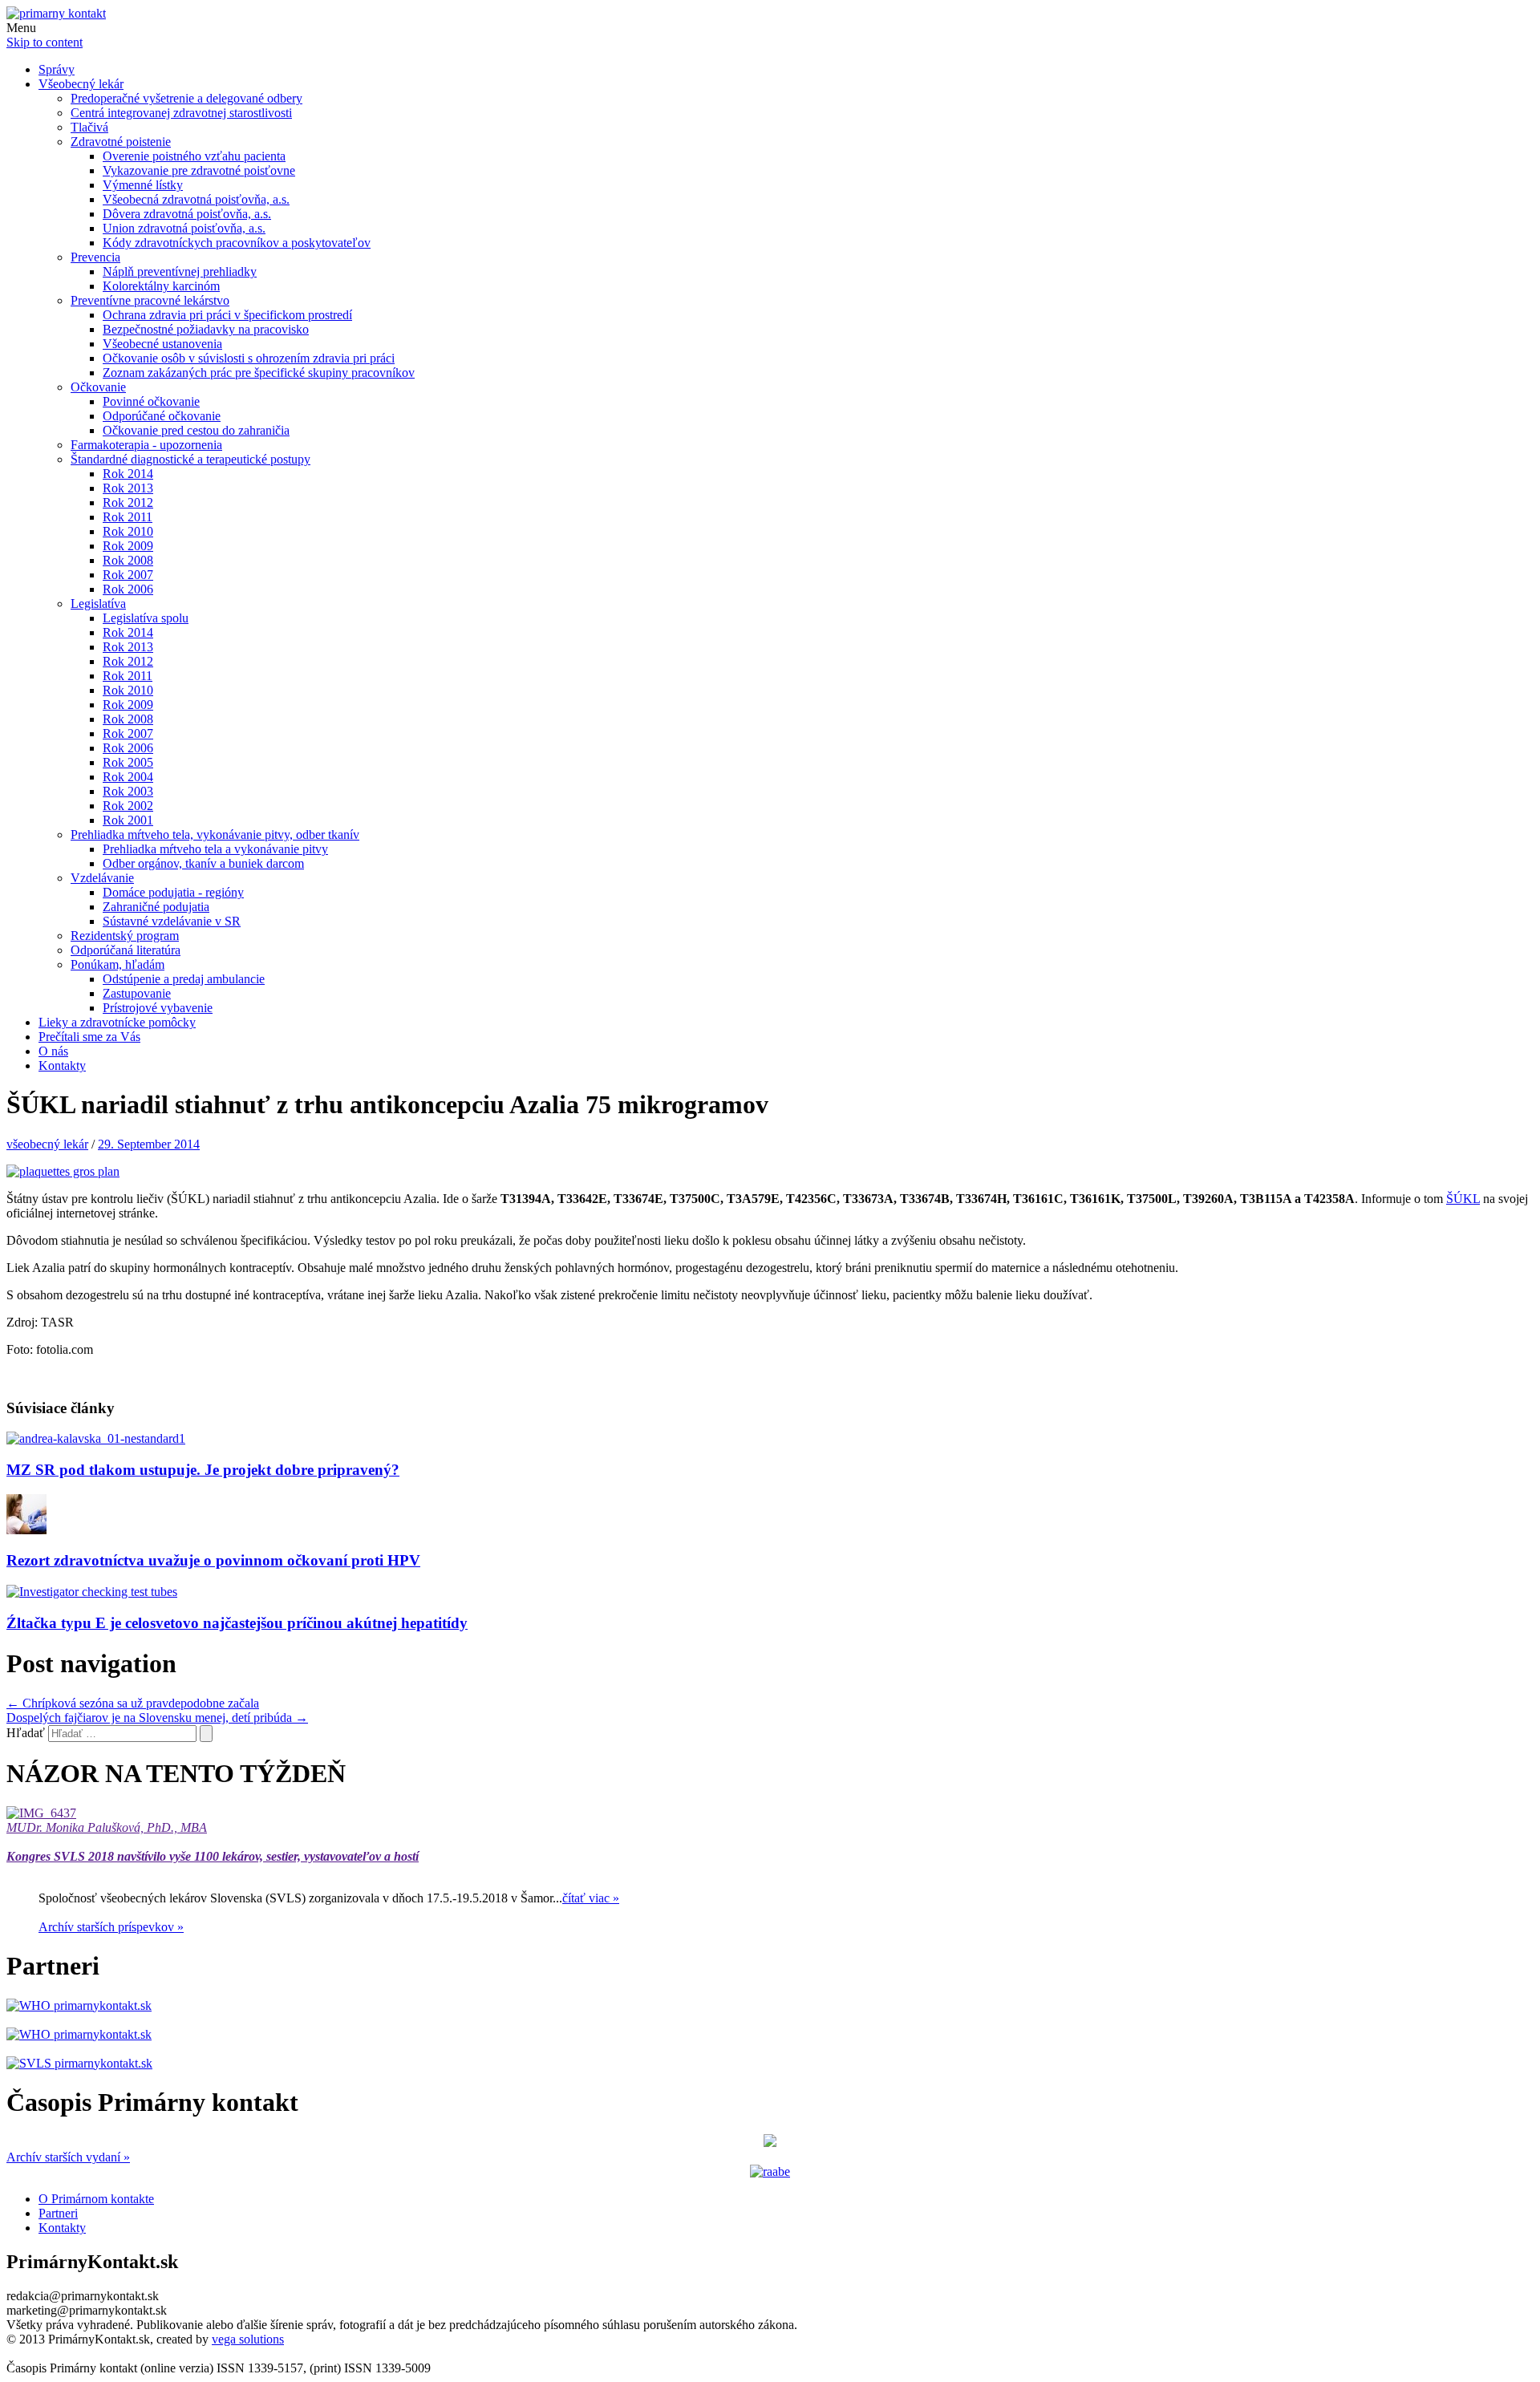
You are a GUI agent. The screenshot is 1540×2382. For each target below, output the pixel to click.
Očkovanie (98, 387)
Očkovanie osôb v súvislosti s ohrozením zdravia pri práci (249, 358)
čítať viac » (591, 1898)
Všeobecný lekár (81, 84)
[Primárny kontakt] (56, 13)
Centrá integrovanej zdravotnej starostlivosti (181, 113)
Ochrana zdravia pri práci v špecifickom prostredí (227, 315)
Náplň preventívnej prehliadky (180, 271)
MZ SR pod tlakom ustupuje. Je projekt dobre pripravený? (203, 1470)
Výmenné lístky (143, 185)
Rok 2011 (128, 517)
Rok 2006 (128, 589)
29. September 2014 (149, 1144)
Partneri (58, 2213)
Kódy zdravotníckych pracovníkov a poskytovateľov (237, 243)
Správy (57, 69)
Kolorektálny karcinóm (161, 286)
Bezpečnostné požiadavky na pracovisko (206, 329)
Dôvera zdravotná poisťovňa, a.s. (187, 214)
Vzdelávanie (102, 878)
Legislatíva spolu (146, 618)
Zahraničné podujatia (156, 907)
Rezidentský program (125, 936)
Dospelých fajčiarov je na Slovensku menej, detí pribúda (157, 1718)
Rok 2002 (128, 806)
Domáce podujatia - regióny (173, 892)
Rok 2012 (128, 502)
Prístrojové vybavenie (158, 1008)
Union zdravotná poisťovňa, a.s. (184, 228)
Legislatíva (98, 604)
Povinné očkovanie (151, 401)
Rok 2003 (128, 791)
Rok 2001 (128, 820)
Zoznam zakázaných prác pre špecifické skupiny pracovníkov (259, 373)
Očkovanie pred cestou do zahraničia (196, 430)
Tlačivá (89, 127)
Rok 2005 (128, 762)
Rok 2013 (128, 488)
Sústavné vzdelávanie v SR (172, 921)
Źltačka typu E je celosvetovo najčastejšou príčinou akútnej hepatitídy (237, 1623)
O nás (53, 1051)
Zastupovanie (137, 993)
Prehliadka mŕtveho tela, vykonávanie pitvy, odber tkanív (215, 835)
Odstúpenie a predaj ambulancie (184, 979)
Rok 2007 (128, 575)
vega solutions (248, 2339)
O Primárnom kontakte (96, 2199)
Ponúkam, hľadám (118, 964)
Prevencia (95, 257)
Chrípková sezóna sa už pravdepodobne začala (133, 1703)
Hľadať (26, 1733)
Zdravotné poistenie (121, 142)
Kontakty (62, 1065)
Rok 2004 (128, 777)
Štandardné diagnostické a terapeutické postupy (190, 459)
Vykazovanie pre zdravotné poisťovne (199, 170)
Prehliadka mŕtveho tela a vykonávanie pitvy (215, 849)
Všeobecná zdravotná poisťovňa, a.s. (196, 199)
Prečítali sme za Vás (89, 1037)
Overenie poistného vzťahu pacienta (194, 156)
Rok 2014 (128, 474)
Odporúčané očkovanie (162, 416)
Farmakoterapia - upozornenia (146, 445)
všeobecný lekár (47, 1144)
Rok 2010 (128, 531)
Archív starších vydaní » (68, 2157)
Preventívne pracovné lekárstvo (150, 300)
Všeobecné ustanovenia (162, 344)
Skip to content (45, 42)
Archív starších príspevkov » (111, 1927)
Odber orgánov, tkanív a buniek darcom (203, 863)
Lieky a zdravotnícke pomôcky (117, 1022)
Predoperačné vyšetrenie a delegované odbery (186, 98)
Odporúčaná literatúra (126, 950)
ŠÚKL (1463, 1199)
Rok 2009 (128, 546)
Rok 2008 (128, 560)
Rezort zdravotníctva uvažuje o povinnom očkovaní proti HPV (213, 1560)
